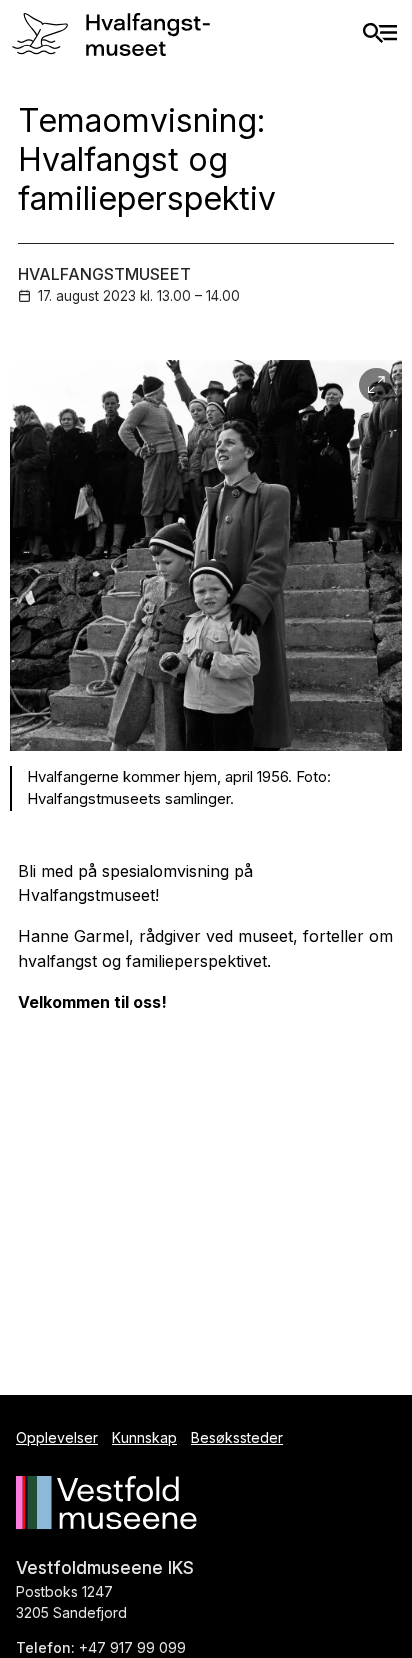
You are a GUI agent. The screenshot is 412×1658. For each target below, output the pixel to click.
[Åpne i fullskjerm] (376, 385)
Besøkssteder (237, 1437)
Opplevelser (57, 1437)
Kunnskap (144, 1437)
